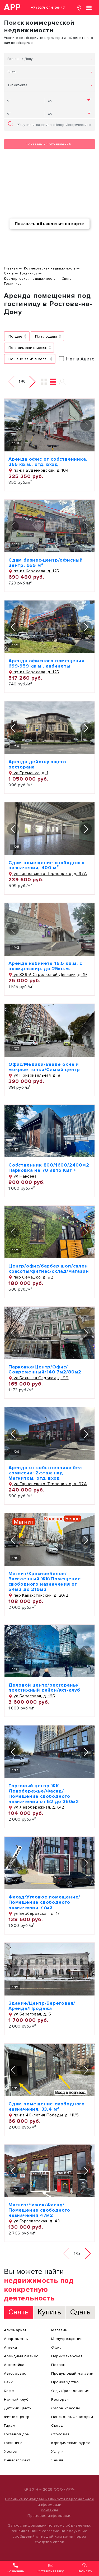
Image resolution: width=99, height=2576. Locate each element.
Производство (65, 2382)
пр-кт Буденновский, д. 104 (41, 470)
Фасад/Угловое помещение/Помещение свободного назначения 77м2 (44, 1902)
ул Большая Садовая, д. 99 (41, 1378)
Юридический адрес (71, 2443)
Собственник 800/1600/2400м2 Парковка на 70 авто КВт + (49, 1168)
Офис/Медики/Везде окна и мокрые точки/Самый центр (44, 1067)
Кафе (9, 2391)
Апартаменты (16, 2339)
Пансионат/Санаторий (72, 2417)
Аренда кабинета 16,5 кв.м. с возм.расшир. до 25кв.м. (45, 966)
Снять (12, 72)
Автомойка (14, 2365)
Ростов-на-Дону (20, 59)
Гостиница (13, 2443)
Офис (56, 2347)
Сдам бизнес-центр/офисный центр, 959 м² (46, 563)
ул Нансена (25, 1176)
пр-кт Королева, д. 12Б (36, 571)
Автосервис (15, 2373)
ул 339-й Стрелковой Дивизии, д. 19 (50, 975)
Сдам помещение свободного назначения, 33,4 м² (47, 2106)
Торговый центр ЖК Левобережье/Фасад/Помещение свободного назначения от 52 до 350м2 (44, 1793)
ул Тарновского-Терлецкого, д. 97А (50, 874)
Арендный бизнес (21, 2356)
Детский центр (18, 2408)
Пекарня (59, 2365)
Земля (57, 2460)
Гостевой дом (17, 2434)
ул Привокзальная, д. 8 (36, 1075)
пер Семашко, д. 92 (33, 1277)
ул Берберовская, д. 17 (36, 1913)
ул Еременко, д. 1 (30, 773)
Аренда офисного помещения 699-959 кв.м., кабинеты (46, 663)
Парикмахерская (67, 2356)
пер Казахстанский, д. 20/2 (40, 1595)
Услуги (58, 2452)
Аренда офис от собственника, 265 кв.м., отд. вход (48, 462)
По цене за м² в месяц (28, 359)
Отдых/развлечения (70, 2391)
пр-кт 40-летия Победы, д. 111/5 (46, 2115)
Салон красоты (66, 2408)
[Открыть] (49, 425)
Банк (8, 2382)
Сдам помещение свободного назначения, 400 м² (47, 865)
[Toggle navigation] (89, 7)
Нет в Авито (80, 359)
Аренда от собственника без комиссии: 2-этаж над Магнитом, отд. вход (45, 1473)
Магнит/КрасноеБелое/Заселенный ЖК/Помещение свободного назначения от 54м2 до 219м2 (45, 1581)
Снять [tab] (19, 2312)
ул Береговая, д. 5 (32, 2014)
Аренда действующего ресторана (37, 764)
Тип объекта (17, 85)
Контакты (49, 2510)
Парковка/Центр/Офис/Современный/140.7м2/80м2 (45, 1370)
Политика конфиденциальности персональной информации (49, 2502)
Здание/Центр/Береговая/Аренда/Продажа (42, 2006)
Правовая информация (49, 2516)
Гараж (10, 2425)
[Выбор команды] (62, 382)
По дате (15, 336)
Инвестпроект (17, 2460)
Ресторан (60, 2399)
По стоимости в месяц (28, 348)
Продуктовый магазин (72, 2373)
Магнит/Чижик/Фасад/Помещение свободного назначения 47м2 (39, 2210)
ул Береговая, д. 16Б (34, 1696)
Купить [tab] (49, 2312)
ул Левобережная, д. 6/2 (38, 1807)
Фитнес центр (17, 2417)
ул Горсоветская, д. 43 (36, 2221)
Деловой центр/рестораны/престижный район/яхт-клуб (44, 1688)
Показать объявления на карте (49, 224)
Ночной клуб (16, 2399)
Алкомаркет (15, 2330)
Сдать (80, 2312)
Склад (57, 2425)
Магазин (59, 2330)
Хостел (11, 2452)
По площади (46, 336)
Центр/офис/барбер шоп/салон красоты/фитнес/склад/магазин (49, 1269)
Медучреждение (67, 2339)
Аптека (11, 2347)
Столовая (60, 2434)
